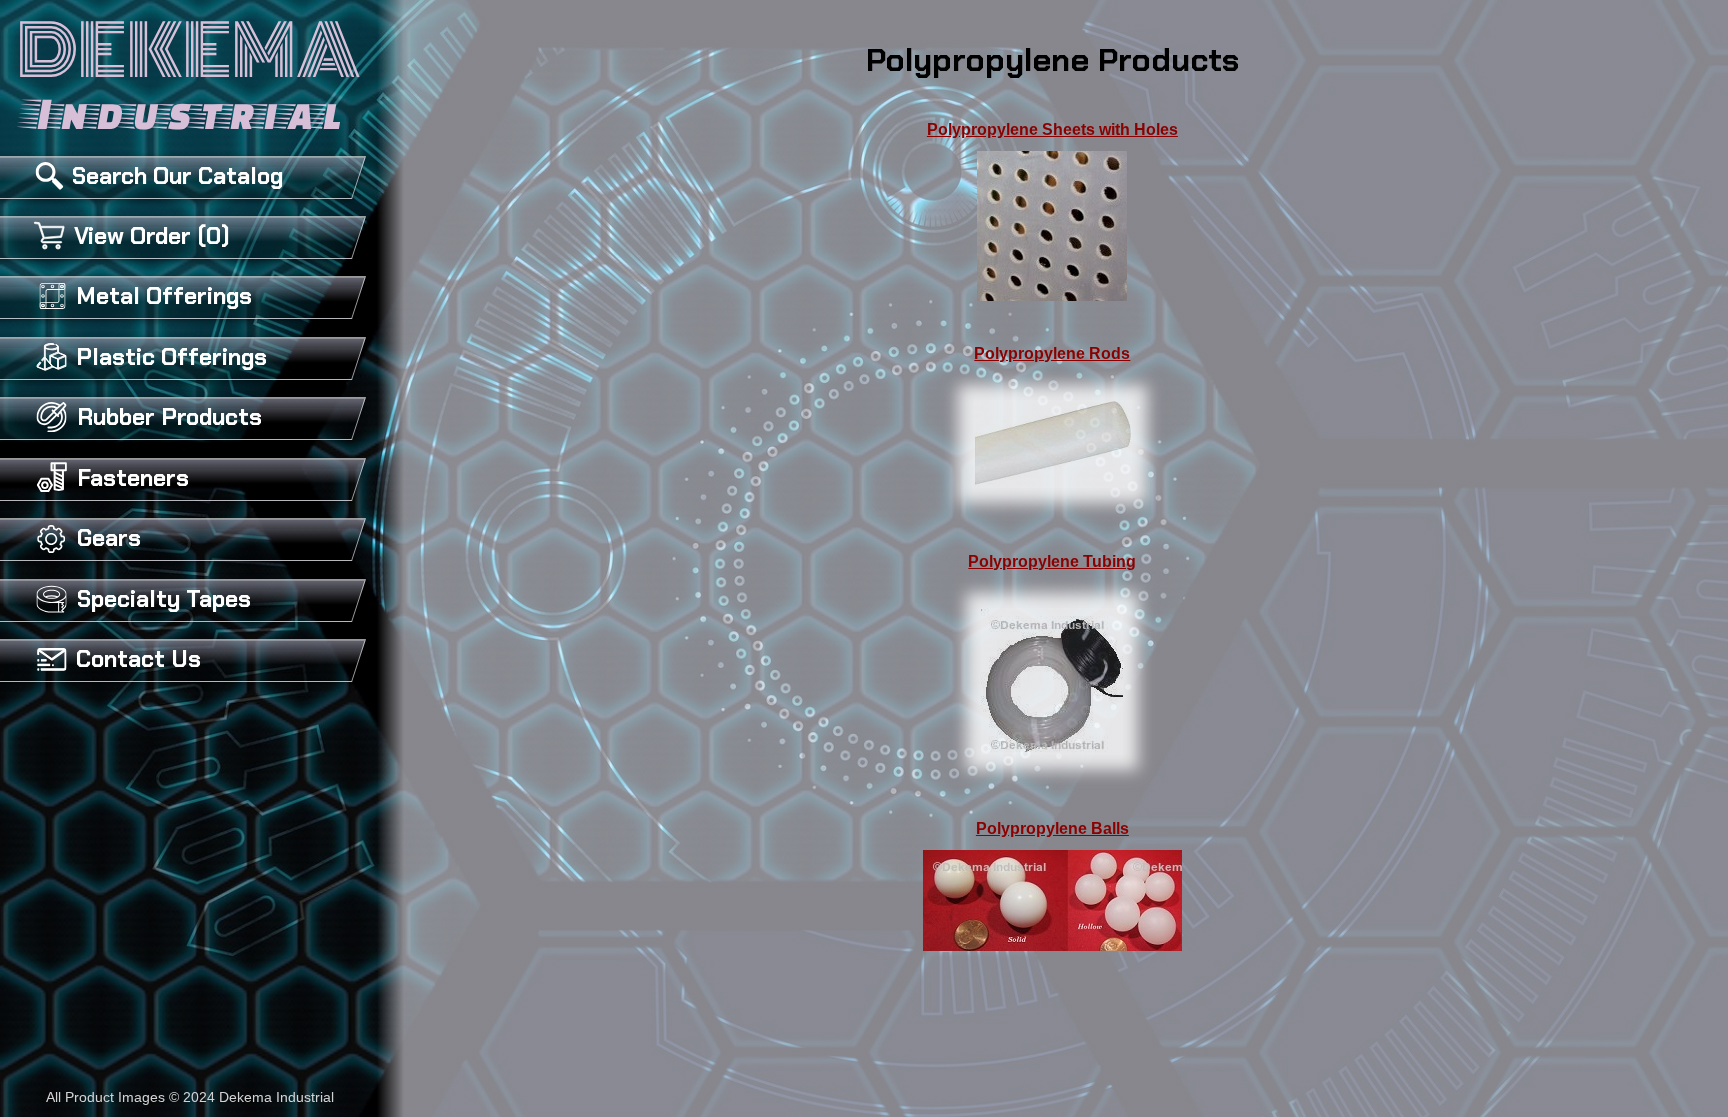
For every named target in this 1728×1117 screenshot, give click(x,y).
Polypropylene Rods (1052, 353)
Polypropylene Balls (1052, 828)
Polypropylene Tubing (1052, 561)
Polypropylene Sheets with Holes (1052, 129)
